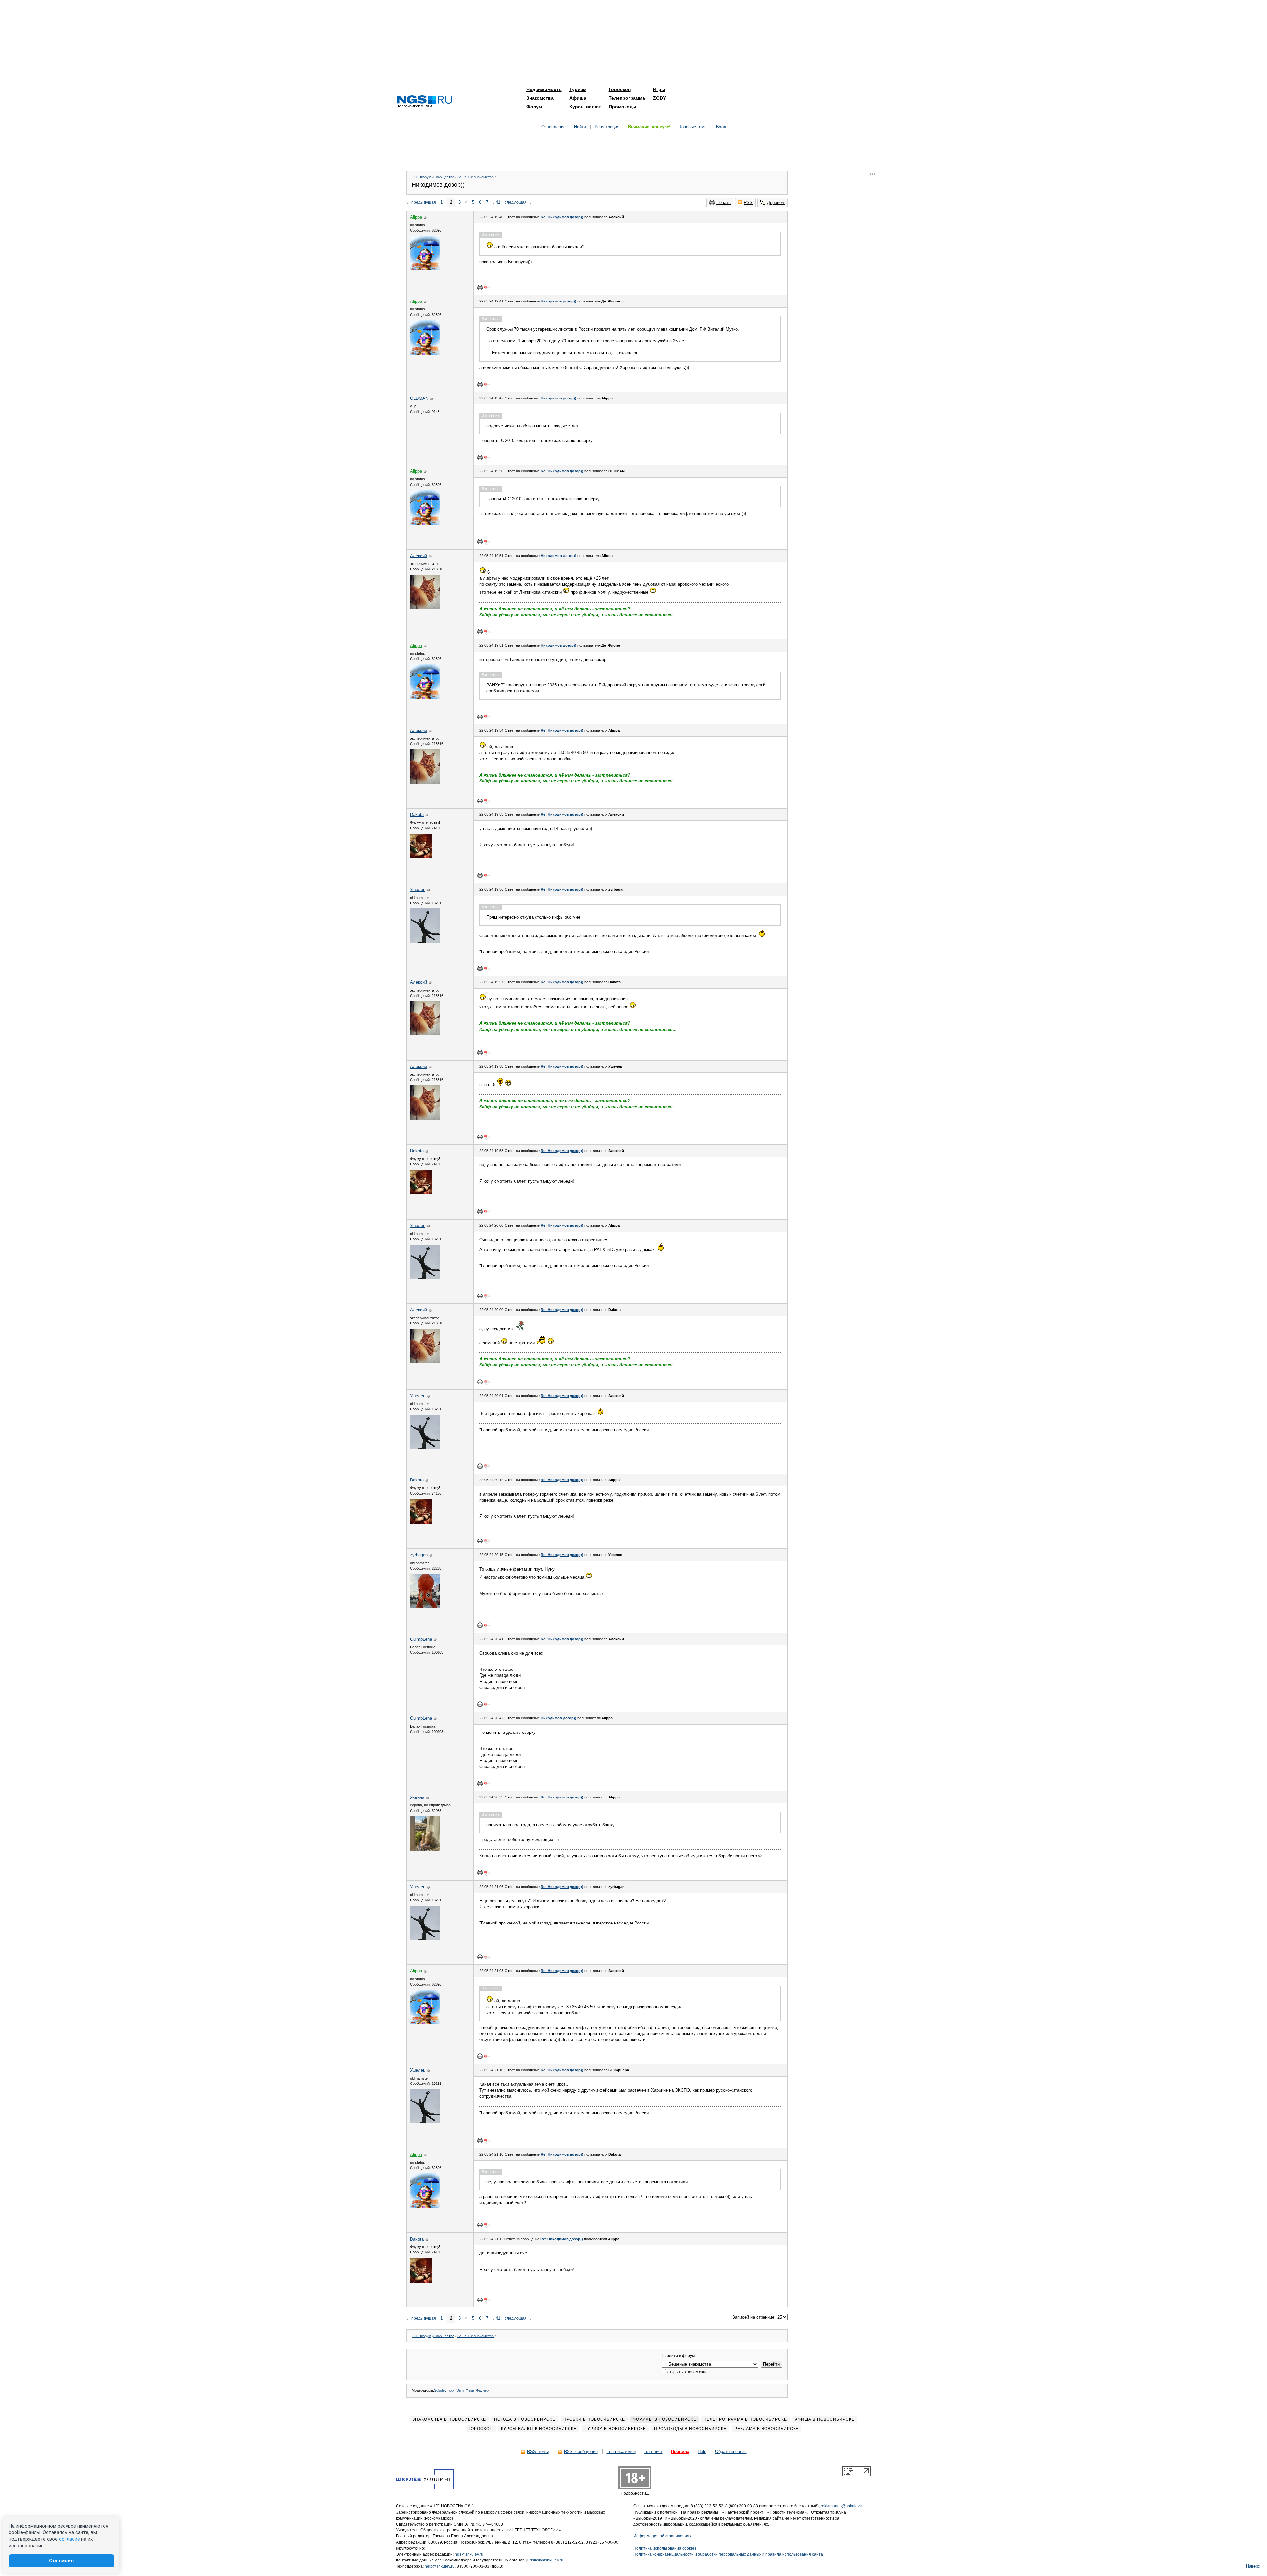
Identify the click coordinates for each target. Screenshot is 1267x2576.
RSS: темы (538, 2451)
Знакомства (540, 98)
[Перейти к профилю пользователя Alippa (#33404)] (425, 269)
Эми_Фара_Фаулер (472, 2390)
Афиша (578, 98)
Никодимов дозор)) (559, 301)
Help (702, 2451)
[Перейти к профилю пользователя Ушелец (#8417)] (425, 941)
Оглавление (553, 127)
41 (498, 202)
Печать (723, 202)
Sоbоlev (440, 2390)
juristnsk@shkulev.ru (545, 2560)
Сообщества (444, 177)
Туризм (578, 89)
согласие (69, 2539)
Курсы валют (585, 107)
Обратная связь (731, 2451)
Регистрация (607, 127)
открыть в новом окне (687, 2372)
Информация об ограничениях (662, 2536)
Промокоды (623, 107)
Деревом (776, 202)
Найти (580, 127)
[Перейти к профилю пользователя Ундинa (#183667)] (425, 1849)
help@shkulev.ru (440, 2566)
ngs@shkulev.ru (469, 2554)
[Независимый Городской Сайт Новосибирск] (425, 102)
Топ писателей (621, 2451)
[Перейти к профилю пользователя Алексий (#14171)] (425, 607)
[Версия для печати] (480, 287)
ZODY (659, 98)
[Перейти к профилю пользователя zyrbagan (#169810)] (425, 1607)
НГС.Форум (422, 177)
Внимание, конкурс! (649, 127)
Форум (534, 107)
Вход (721, 127)
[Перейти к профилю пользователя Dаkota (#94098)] (421, 857)
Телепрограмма (627, 98)
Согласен (61, 2561)
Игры (659, 89)
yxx (451, 2390)
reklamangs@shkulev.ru (842, 2506)
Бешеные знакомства (475, 177)
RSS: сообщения (581, 2451)
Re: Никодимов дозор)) (562, 217)
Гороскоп (620, 89)
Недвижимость (544, 89)
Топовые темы (693, 127)
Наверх (1253, 2566)
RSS (748, 202)
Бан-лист (653, 2451)
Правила (680, 2451)
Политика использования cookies (665, 2548)
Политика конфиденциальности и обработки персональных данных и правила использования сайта (728, 2554)
